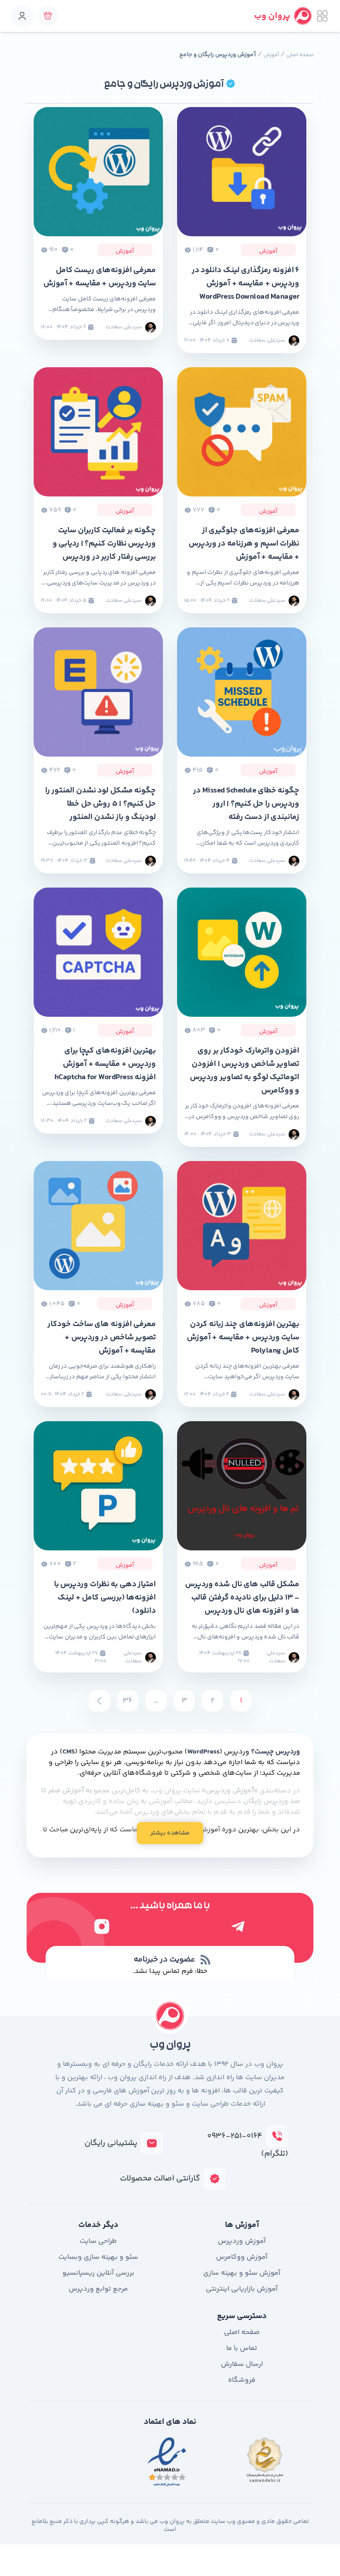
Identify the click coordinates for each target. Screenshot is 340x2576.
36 (127, 1701)
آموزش (271, 55)
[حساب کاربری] (22, 16)
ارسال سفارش (242, 2364)
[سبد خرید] (48, 16)
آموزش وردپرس (242, 2241)
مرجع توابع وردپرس (98, 2289)
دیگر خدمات (98, 2225)
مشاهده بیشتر (170, 1833)
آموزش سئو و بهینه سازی (242, 2273)
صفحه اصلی (300, 55)
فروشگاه (242, 2380)
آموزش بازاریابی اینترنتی (242, 2289)
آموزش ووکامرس (242, 2257)
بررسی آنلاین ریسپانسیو (99, 2273)
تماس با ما (242, 2348)
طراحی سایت (98, 2241)
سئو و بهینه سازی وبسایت (98, 2257)
